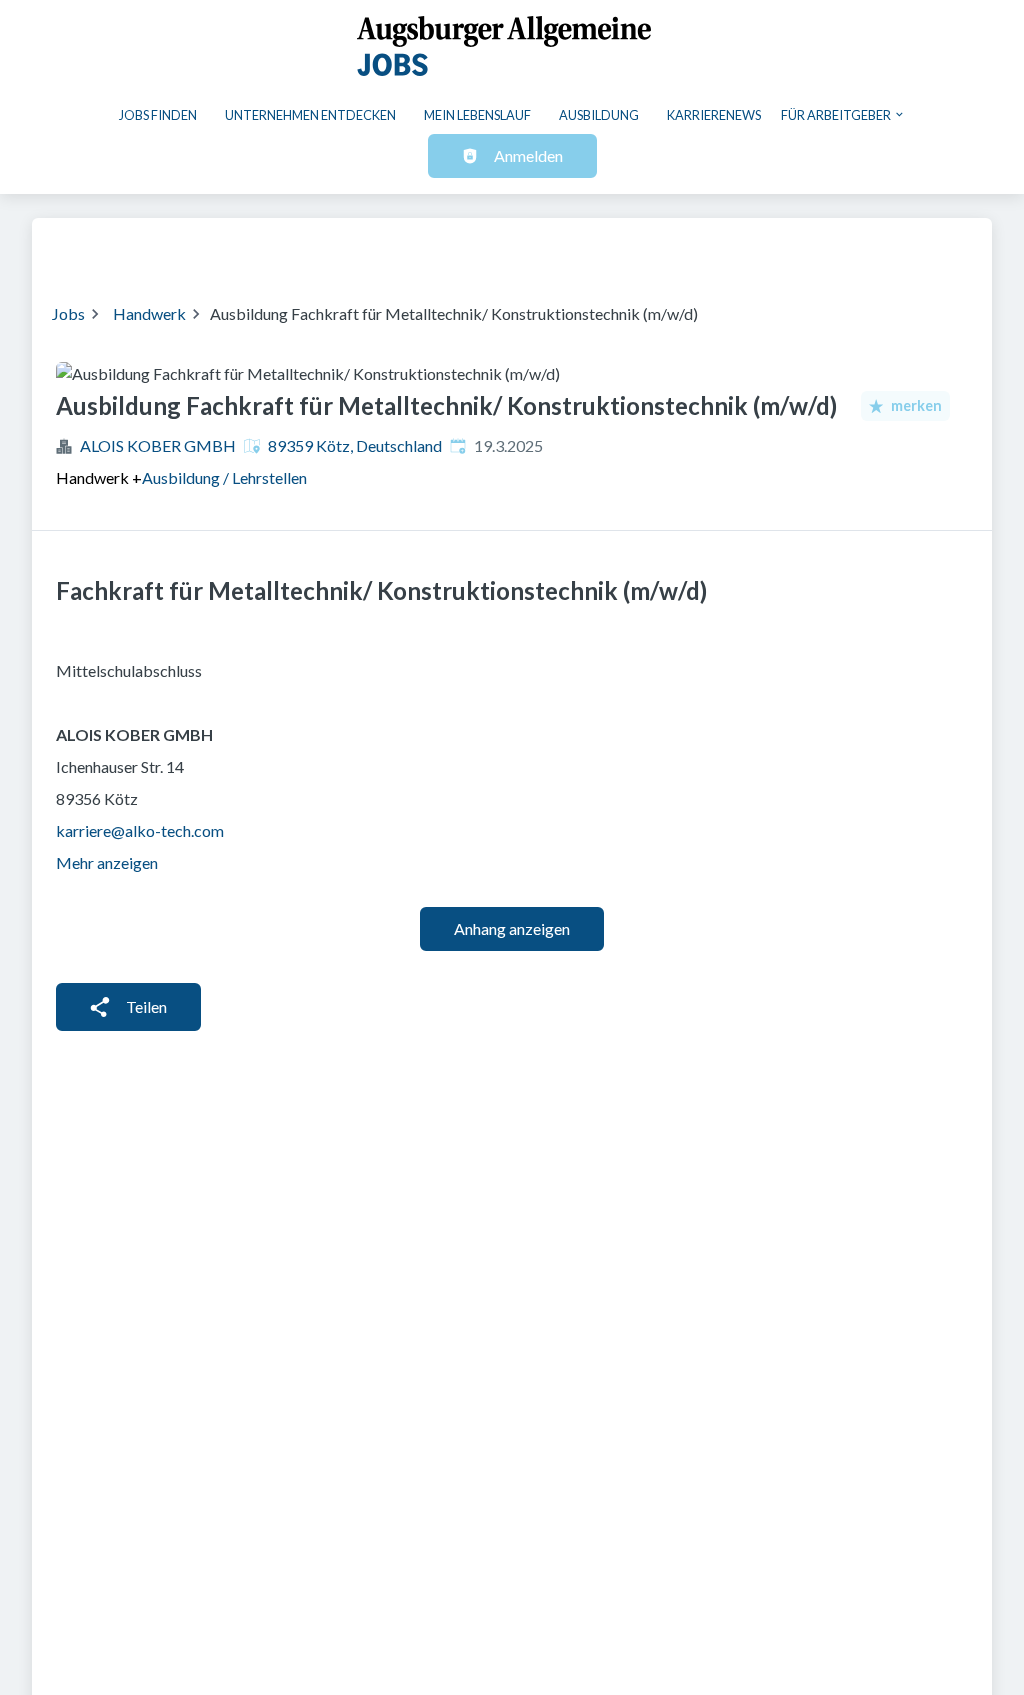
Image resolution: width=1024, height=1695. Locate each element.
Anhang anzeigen (512, 928)
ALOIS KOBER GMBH (158, 445)
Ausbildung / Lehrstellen (224, 477)
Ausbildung (599, 115)
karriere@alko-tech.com (140, 830)
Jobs (68, 313)
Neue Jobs (808, 248)
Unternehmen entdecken (310, 115)
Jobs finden (158, 115)
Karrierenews (714, 115)
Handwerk (149, 313)
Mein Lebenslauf (477, 115)
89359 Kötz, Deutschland (355, 445)
